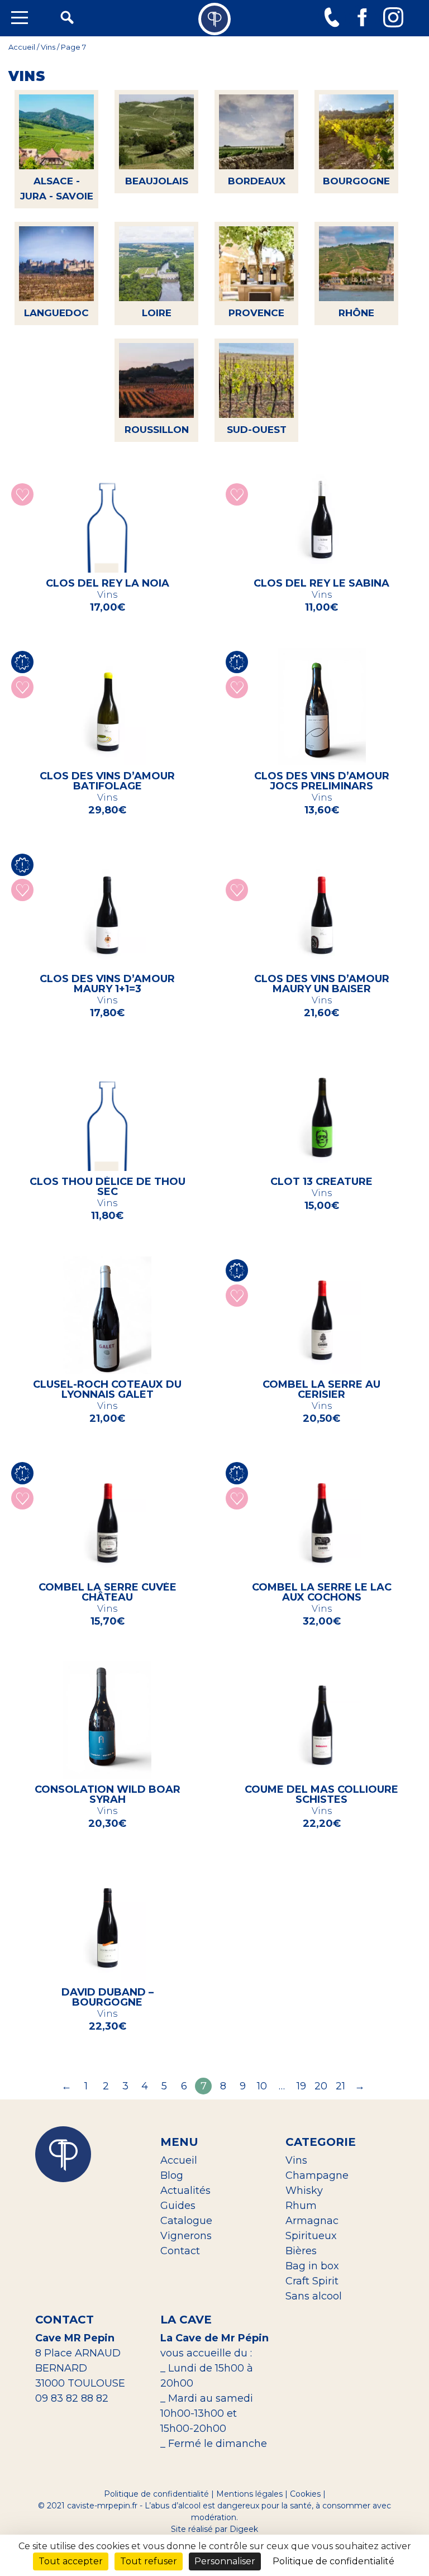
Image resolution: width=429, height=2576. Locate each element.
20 (321, 2086)
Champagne (317, 2175)
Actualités (185, 2191)
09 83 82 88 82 (72, 2398)
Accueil (22, 47)
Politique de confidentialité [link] (333, 2561)
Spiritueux (311, 2236)
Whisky (304, 2191)
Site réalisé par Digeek (214, 2529)
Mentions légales (249, 2494)
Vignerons (186, 2236)
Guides (178, 2206)
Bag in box (312, 2266)
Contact (180, 2251)
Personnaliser (225, 2561)
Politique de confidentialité (156, 2494)
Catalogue (186, 2221)
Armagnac (312, 2221)
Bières (301, 2251)
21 (340, 2086)
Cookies (305, 2494)
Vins (48, 47)
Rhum (301, 2206)
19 (301, 2086)
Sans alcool (314, 2296)
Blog (172, 2175)
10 (262, 2086)
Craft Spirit (312, 2281)
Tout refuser (149, 2561)
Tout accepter (71, 2561)
